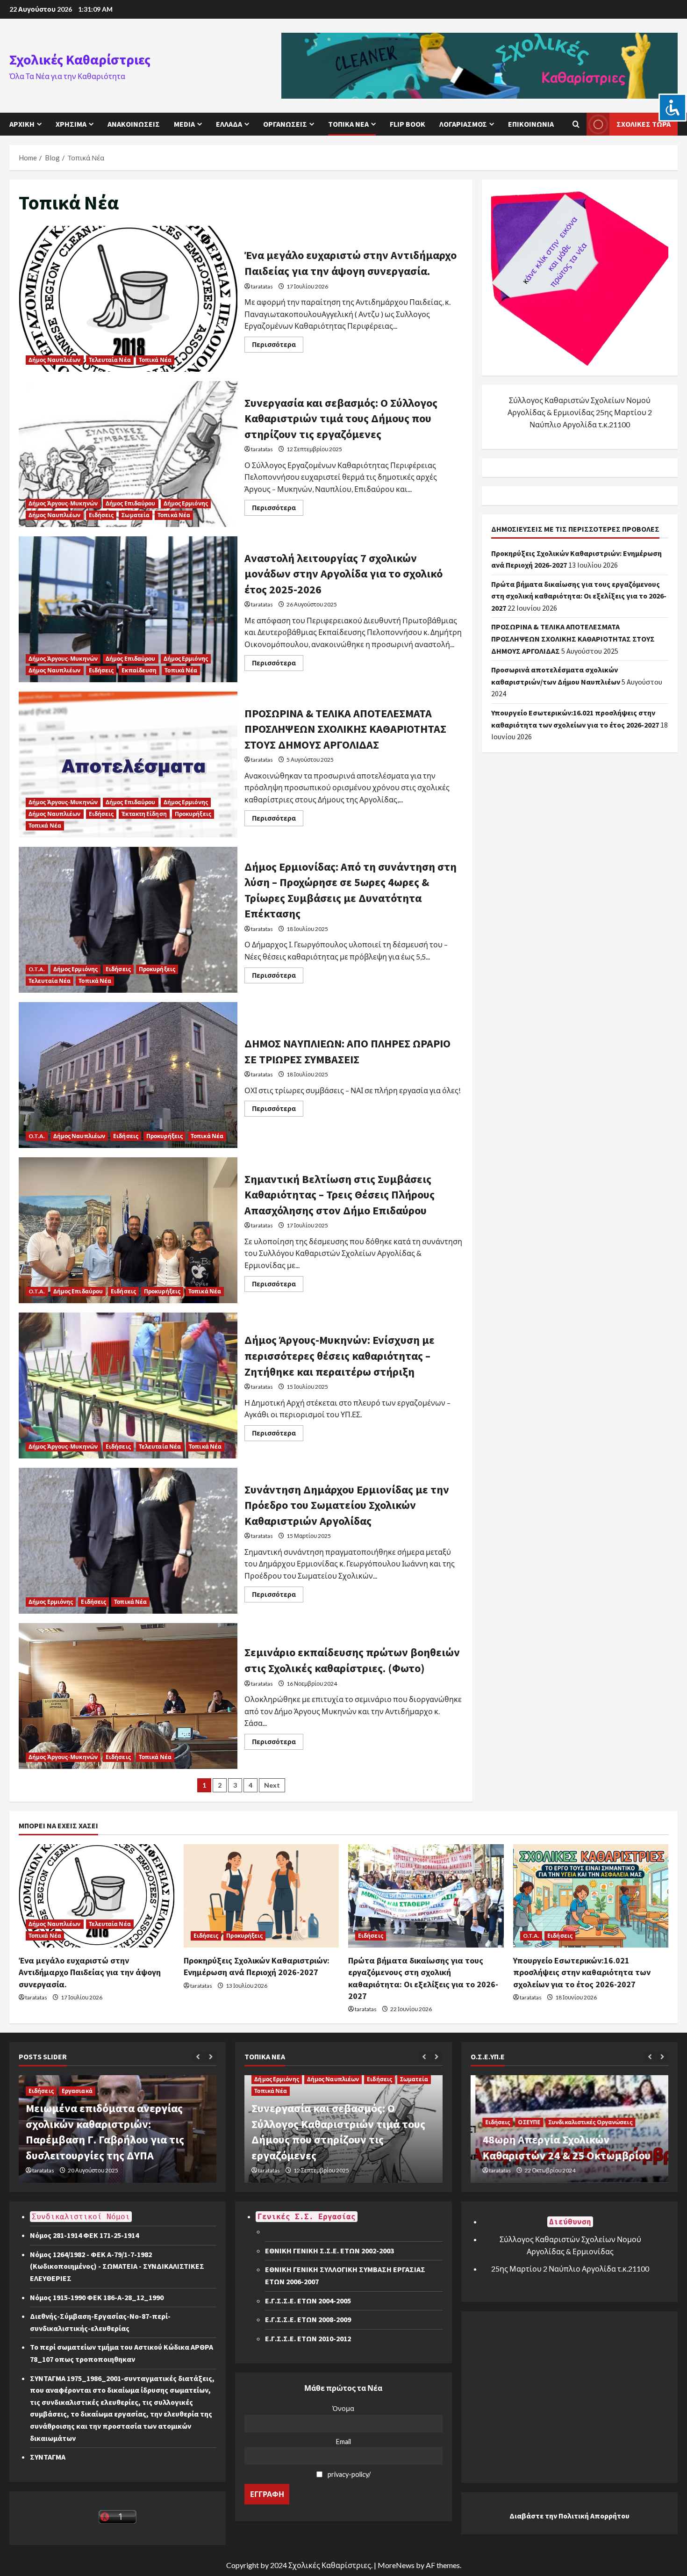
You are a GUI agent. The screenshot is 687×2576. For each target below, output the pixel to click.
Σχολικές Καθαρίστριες (80, 59)
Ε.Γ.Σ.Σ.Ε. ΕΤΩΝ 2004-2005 (308, 2301)
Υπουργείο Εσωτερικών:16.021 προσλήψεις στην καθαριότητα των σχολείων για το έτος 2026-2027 (582, 1972)
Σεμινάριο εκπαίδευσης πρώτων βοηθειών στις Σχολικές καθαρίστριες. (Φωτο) (128, 1696)
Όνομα (343, 2408)
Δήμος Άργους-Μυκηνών (63, 503)
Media (184, 124)
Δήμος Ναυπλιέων (55, 360)
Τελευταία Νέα (110, 360)
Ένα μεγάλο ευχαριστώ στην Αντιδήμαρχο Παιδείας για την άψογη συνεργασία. (128, 299)
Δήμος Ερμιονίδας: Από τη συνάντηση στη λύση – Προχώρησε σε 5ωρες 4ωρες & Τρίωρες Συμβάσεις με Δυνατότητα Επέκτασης (128, 920)
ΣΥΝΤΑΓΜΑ (48, 2457)
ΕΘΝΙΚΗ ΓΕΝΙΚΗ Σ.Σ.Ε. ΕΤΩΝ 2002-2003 (329, 2251)
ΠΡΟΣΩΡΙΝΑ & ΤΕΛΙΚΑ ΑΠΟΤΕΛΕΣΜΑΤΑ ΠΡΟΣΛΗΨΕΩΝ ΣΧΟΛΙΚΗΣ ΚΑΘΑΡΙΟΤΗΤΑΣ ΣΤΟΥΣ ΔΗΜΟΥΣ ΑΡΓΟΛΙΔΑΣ (128, 765)
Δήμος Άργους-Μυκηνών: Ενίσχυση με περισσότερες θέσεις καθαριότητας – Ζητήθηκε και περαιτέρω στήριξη (128, 1385)
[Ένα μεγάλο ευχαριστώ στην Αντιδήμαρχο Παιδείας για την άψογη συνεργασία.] (97, 1896)
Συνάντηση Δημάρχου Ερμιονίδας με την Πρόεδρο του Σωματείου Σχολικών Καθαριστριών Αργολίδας (128, 1541)
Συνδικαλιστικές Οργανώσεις (586, 2122)
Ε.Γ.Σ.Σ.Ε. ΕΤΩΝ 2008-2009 (308, 2319)
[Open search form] (576, 124)
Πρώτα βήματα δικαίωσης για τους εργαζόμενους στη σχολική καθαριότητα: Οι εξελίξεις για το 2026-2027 (579, 596)
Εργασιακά (77, 2091)
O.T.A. (37, 969)
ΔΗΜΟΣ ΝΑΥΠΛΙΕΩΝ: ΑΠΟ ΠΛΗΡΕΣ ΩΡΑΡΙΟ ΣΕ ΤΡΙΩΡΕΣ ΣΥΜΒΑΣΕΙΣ (128, 1075)
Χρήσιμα (71, 124)
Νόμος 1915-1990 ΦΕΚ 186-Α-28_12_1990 (97, 2297)
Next (272, 1785)
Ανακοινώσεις (134, 124)
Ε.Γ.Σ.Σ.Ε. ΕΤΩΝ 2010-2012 (308, 2338)
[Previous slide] (198, 2057)
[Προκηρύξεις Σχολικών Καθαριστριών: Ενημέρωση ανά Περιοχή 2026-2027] (261, 1896)
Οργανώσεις (285, 124)
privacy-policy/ (349, 2474)
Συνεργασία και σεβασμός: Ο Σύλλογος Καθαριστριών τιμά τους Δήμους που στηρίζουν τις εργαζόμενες (128, 454)
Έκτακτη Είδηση (144, 814)
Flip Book (408, 124)
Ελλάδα (229, 124)
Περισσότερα (278, 346)
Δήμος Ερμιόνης (186, 503)
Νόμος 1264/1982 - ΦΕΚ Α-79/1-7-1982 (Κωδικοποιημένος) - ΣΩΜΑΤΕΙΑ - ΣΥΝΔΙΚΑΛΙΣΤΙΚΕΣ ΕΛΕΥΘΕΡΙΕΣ (121, 2266)
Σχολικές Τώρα (644, 124)
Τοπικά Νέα (348, 124)
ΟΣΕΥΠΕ (524, 2122)
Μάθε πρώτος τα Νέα (343, 2388)
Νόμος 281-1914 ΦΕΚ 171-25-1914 (84, 2235)
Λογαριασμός (463, 124)
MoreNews (396, 2565)
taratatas (262, 286)
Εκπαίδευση (139, 670)
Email (343, 2442)
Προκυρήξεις (193, 814)
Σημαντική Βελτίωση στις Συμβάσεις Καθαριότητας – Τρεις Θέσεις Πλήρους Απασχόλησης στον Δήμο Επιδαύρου (128, 1230)
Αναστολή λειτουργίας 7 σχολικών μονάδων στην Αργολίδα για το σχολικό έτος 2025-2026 (128, 609)
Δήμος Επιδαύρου (131, 503)
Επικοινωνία (531, 124)
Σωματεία (136, 515)
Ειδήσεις (101, 515)
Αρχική (22, 124)
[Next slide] (211, 2057)
